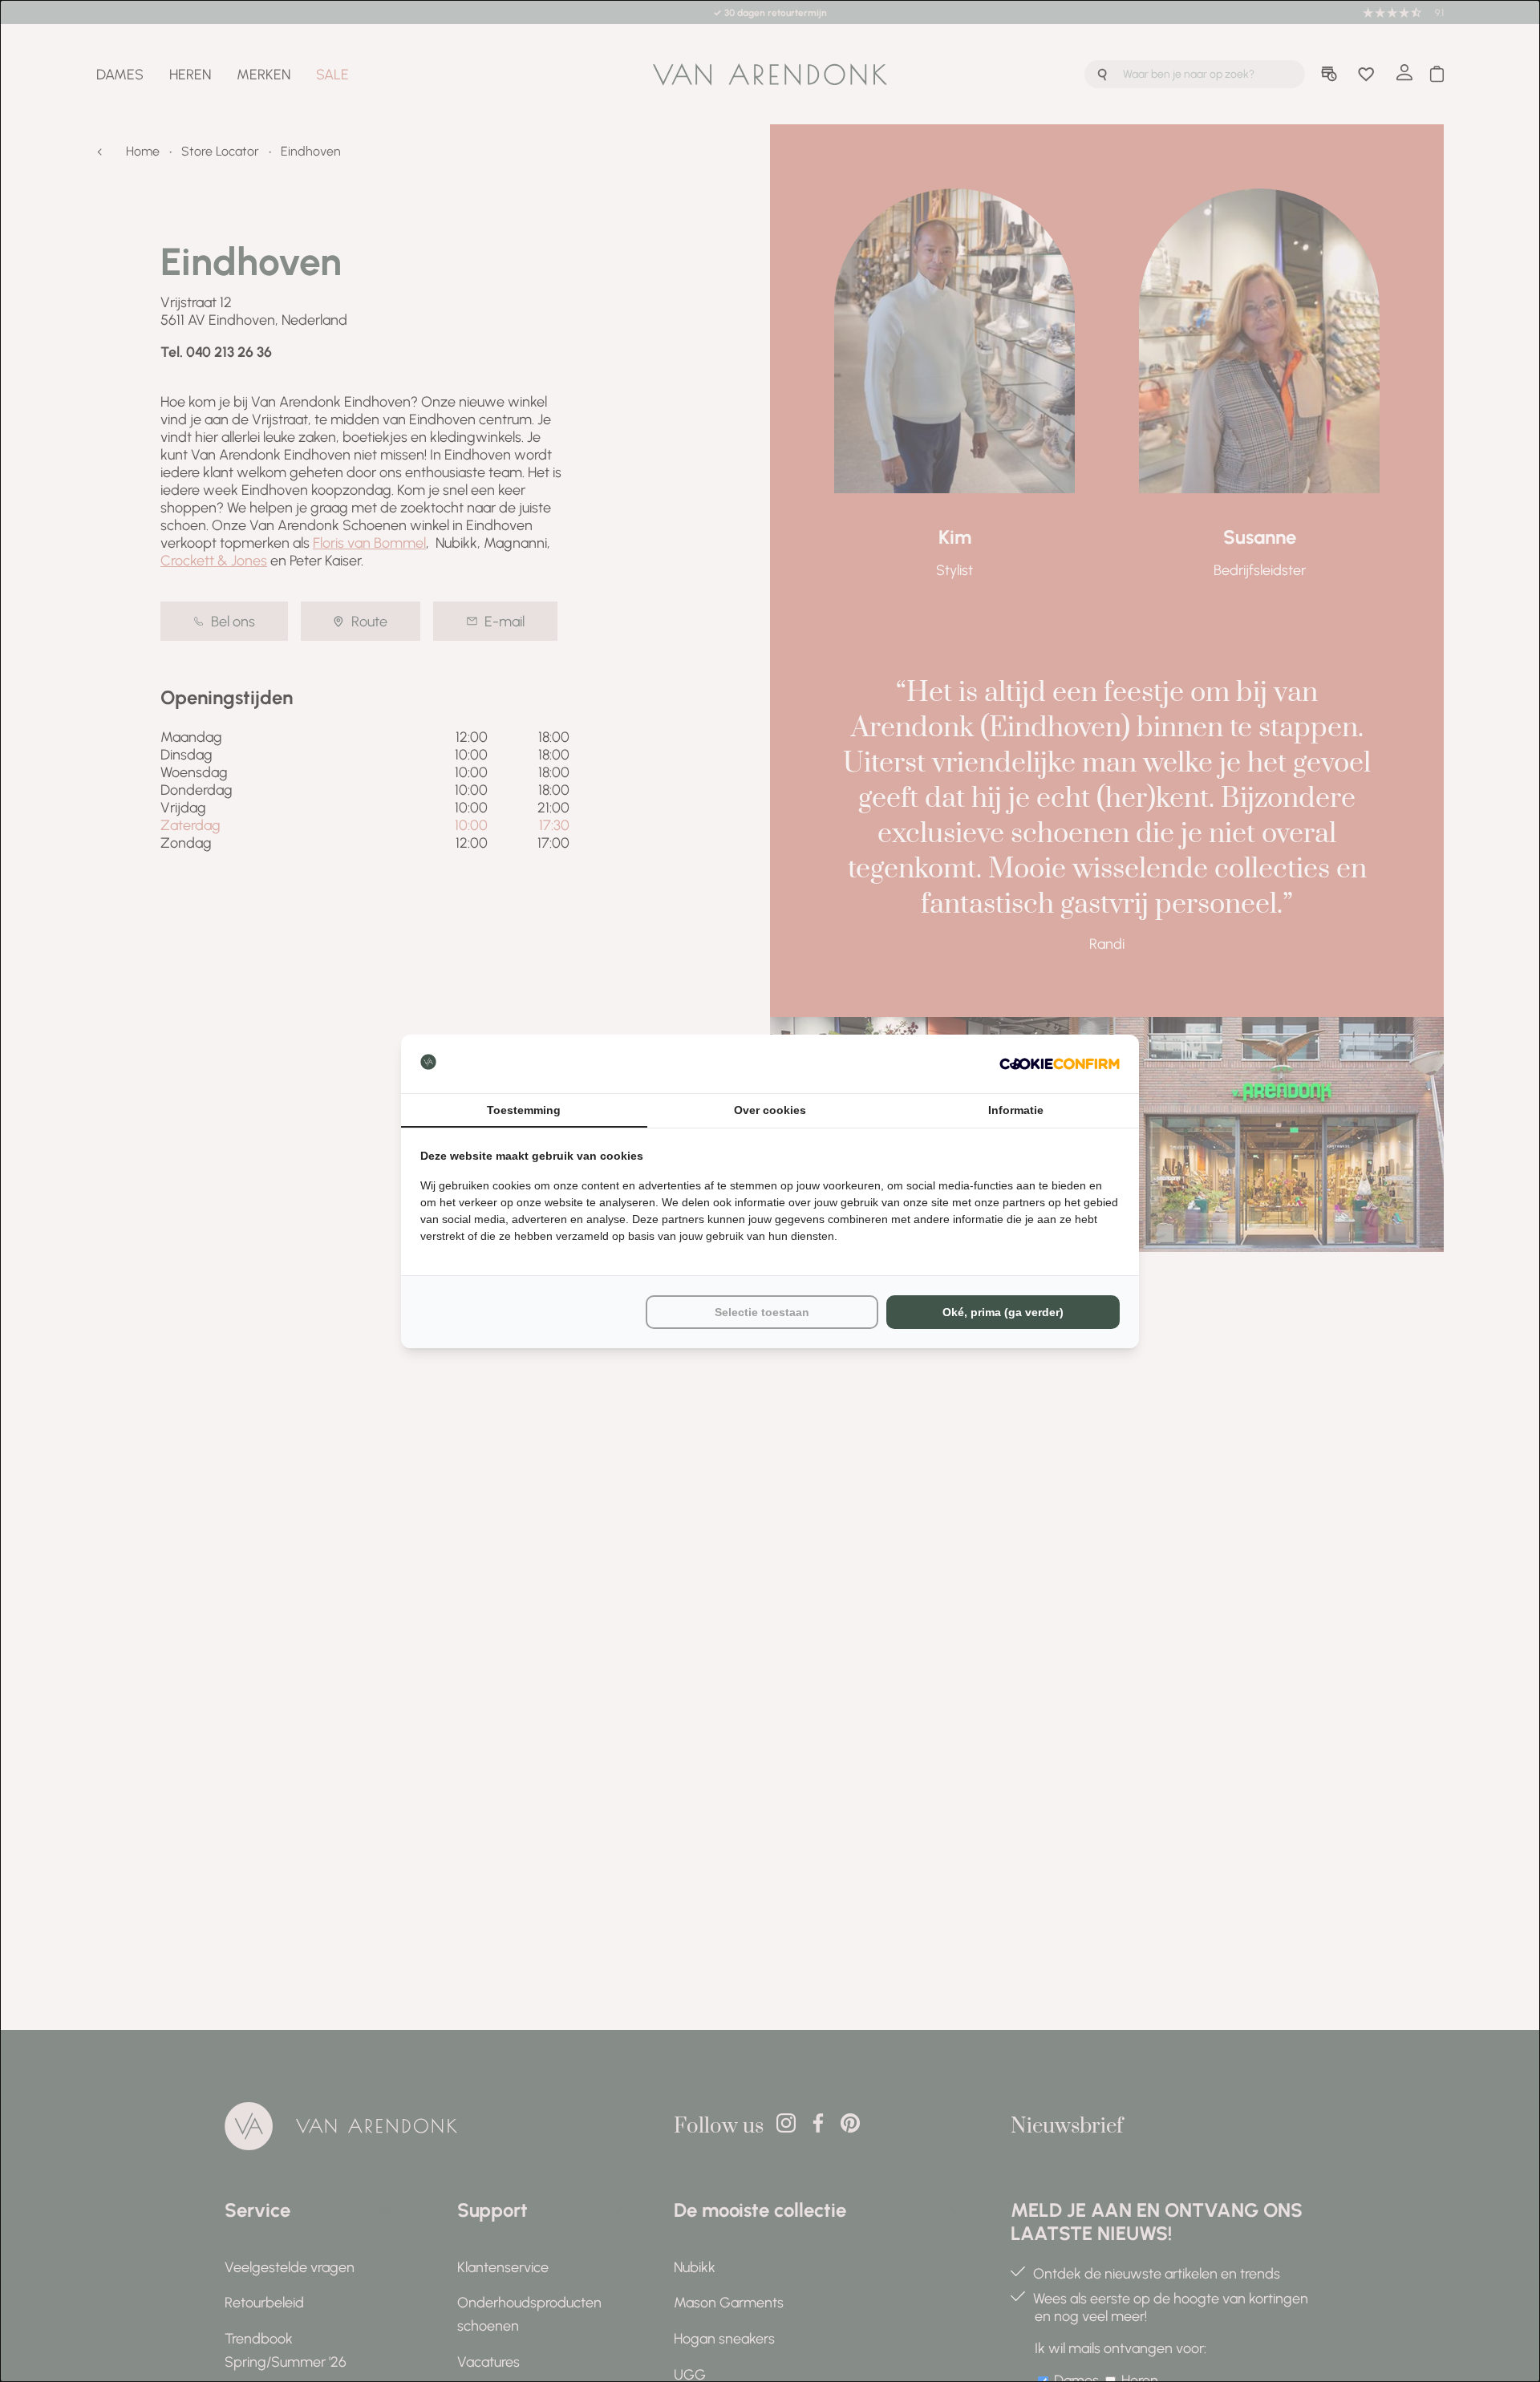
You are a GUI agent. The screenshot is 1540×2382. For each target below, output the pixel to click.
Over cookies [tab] (770, 1110)
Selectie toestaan (762, 1312)
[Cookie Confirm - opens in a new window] (1060, 1064)
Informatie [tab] (1016, 1110)
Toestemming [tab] (524, 1110)
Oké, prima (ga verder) (1003, 1312)
